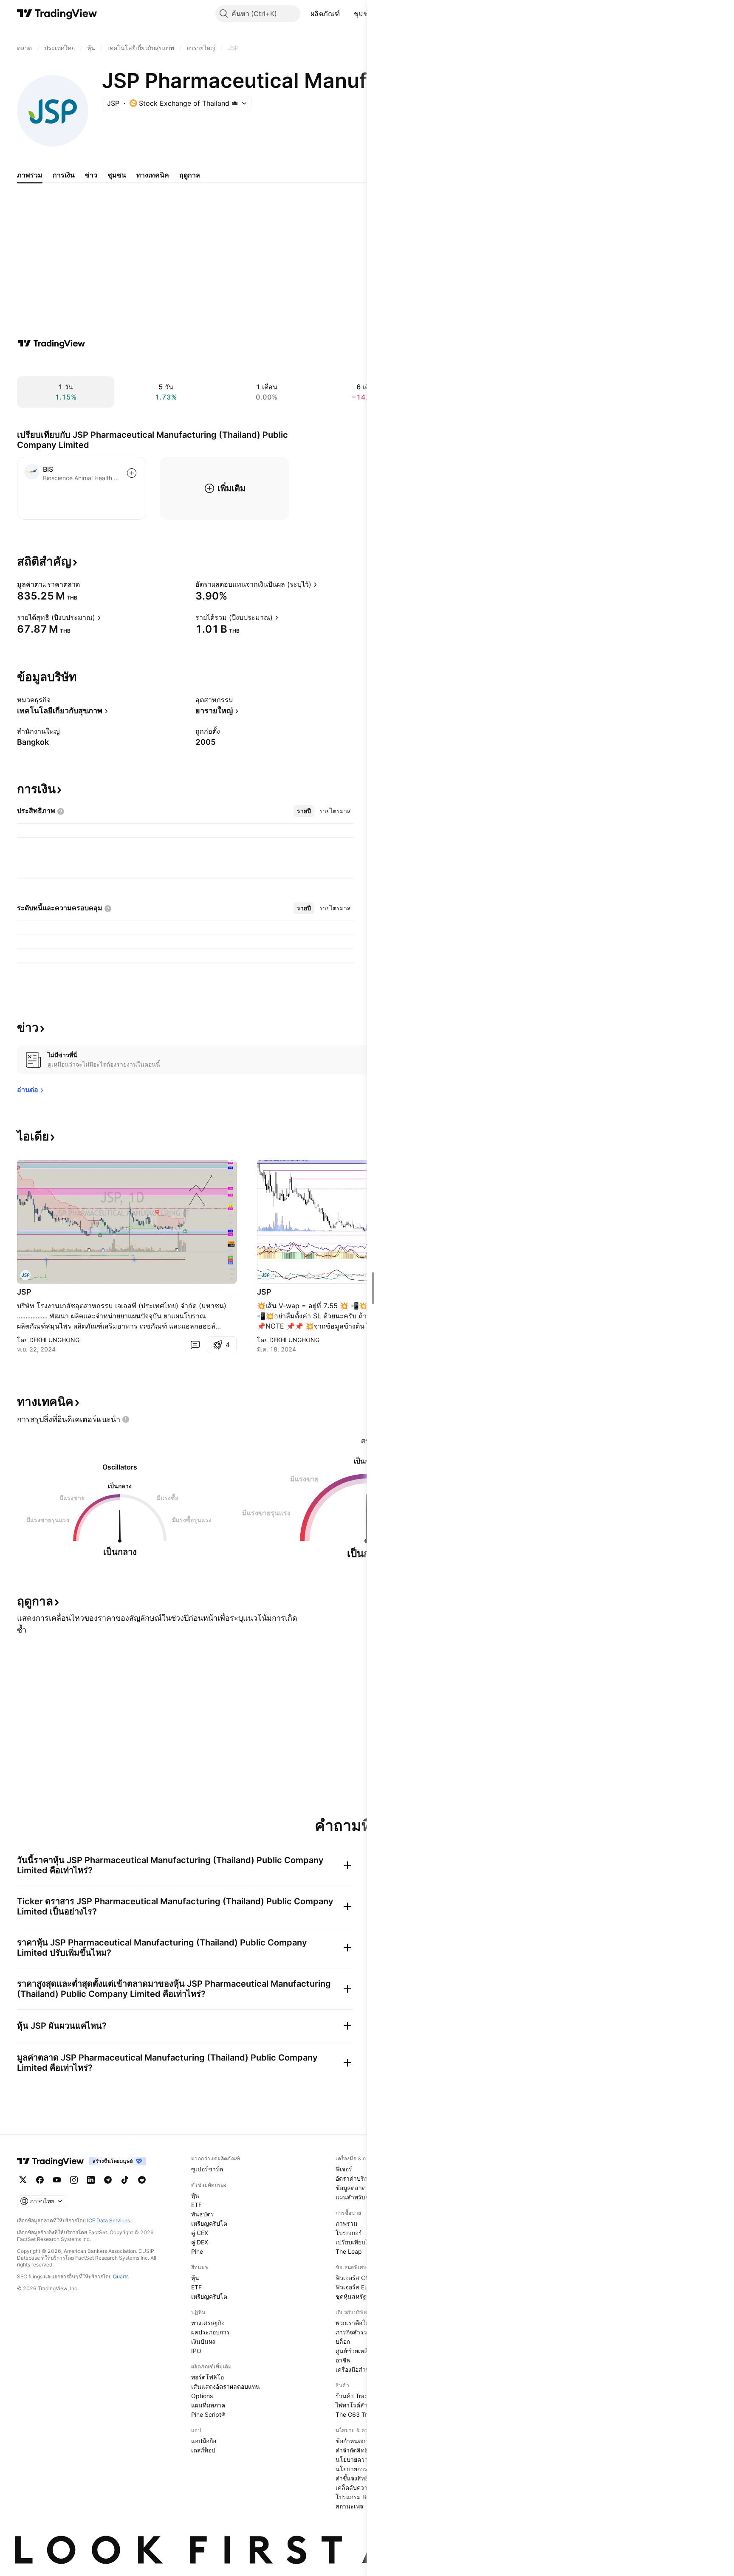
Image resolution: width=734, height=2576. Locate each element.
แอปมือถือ (204, 2441)
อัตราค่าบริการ (355, 2178)
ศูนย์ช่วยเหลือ (353, 2351)
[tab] (304, 811)
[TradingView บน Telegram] (108, 2180)
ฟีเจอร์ (344, 2169)
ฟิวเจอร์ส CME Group (364, 2278)
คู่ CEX (200, 2233)
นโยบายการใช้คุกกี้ (360, 2469)
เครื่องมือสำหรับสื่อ (360, 2369)
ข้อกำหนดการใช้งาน (363, 2441)
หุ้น (195, 2195)
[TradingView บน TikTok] (125, 2180)
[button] (347, 14)
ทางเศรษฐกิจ (208, 2323)
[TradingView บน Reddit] (142, 2180)
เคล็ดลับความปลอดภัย (364, 2487)
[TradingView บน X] (23, 2180)
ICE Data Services (109, 2220)
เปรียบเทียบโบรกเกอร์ (364, 2242)
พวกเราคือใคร (354, 2323)
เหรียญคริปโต (209, 2223)
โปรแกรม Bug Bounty (365, 2497)
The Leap (349, 2251)
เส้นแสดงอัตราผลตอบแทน (226, 2386)
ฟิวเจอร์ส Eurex (356, 2287)
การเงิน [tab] (64, 175)
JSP (24, 1292)
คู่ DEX (200, 2242)
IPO (196, 2351)
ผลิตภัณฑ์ (325, 14)
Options (202, 2396)
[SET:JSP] (25, 1275)
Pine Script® (208, 2414)
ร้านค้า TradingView (363, 2396)
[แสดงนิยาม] (85, 584)
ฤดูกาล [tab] (190, 175)
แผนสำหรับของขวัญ (362, 2197)
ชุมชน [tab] (117, 175)
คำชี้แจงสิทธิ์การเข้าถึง (365, 2478)
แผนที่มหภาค (208, 2405)
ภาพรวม (346, 2223)
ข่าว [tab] (91, 175)
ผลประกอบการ (210, 2332)
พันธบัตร (203, 2214)
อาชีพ (343, 2360)
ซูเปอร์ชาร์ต (207, 2169)
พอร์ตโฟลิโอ (207, 2377)
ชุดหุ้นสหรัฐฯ (353, 2296)
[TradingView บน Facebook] (40, 2180)
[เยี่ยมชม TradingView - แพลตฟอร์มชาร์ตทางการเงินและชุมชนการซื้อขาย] (51, 343)
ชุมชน (363, 14)
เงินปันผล (203, 2341)
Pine (197, 2251)
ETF (196, 2205)
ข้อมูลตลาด (351, 2188)
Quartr (120, 2276)
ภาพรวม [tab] (30, 175)
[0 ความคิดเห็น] (195, 1345)
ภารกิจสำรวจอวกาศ (362, 2332)
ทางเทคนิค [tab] (153, 175)
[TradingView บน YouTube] (57, 2180)
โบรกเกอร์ (349, 2233)
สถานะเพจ (349, 2506)
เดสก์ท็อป (203, 2450)
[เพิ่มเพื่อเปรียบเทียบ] (132, 473)
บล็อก (343, 2341)
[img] (235, 103)
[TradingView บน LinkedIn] (91, 2180)
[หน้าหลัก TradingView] (57, 14)
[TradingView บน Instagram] (74, 2180)
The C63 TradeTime (363, 2414)
